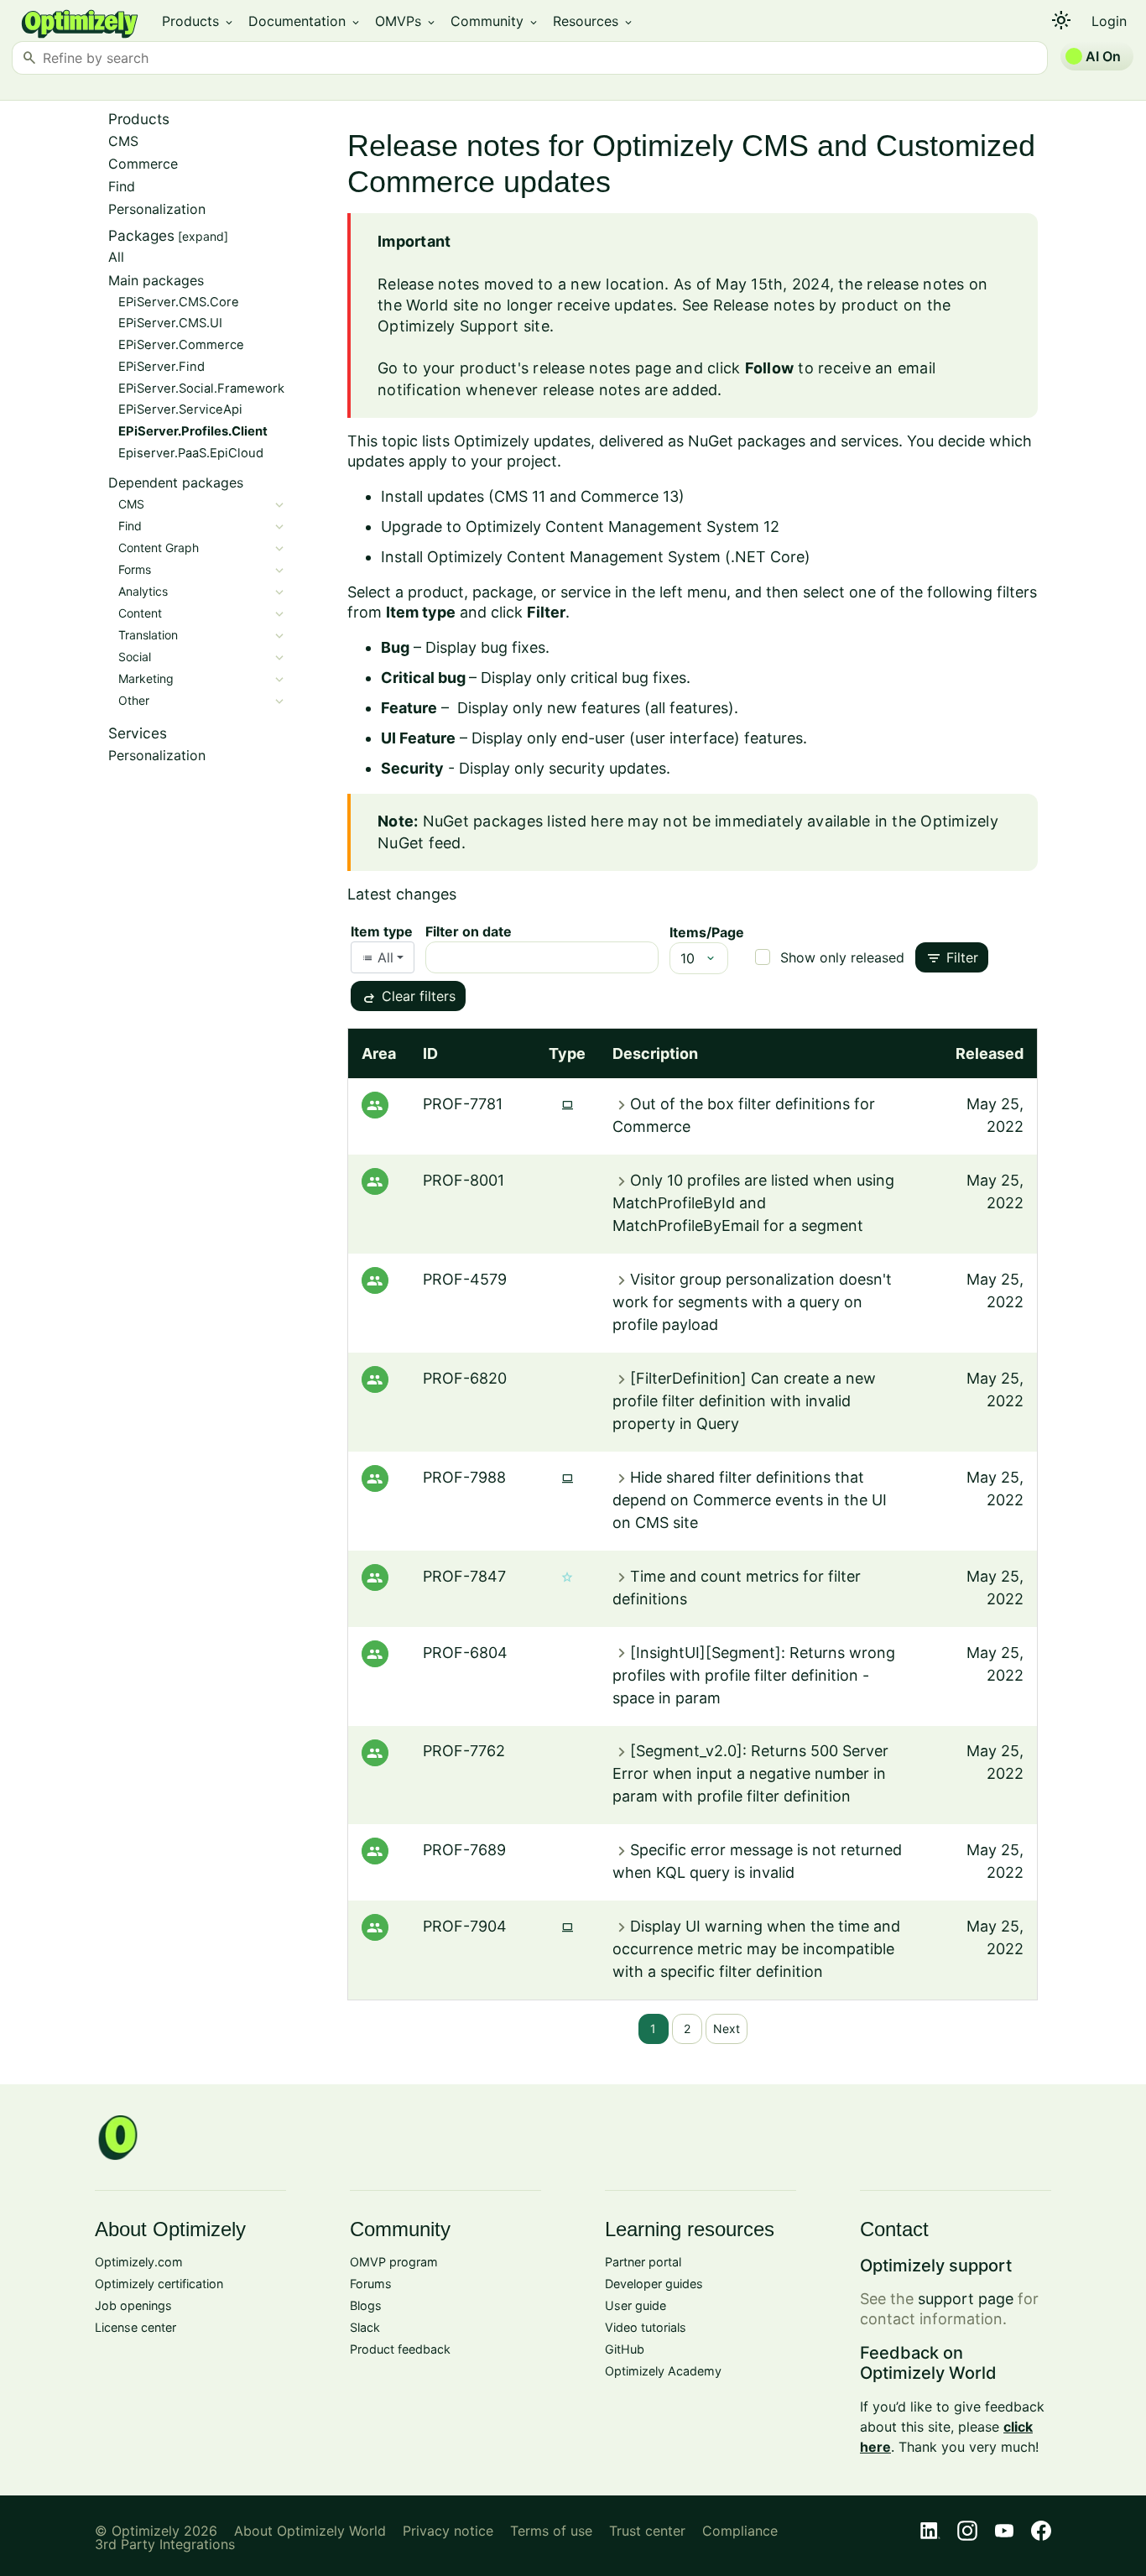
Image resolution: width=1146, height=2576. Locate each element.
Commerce (143, 164)
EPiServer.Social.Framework (201, 388)
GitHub (625, 2349)
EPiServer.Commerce (181, 345)
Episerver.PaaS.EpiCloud (191, 453)
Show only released (842, 957)
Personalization (157, 209)
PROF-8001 (464, 1180)
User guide (636, 2305)
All (116, 257)
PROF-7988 (464, 1477)
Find (122, 186)
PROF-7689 (464, 1850)
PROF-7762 (464, 1751)
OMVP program (394, 2262)
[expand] (203, 236)
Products (198, 21)
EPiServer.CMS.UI (170, 323)
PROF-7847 (464, 1576)
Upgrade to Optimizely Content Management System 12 (580, 527)
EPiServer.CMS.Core (179, 302)
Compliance (740, 2531)
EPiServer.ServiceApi (180, 409)
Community (495, 21)
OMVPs (406, 21)
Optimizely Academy (663, 2371)
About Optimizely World (310, 2531)
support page (966, 2299)
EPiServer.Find (161, 367)
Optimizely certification (159, 2284)
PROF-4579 (465, 1279)
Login (1109, 21)
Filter (952, 958)
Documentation (305, 21)
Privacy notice (448, 2531)
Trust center (647, 2531)
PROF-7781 (463, 1104)
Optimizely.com (139, 2262)
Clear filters (408, 998)
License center (135, 2327)
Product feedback (400, 2349)
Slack (365, 2327)
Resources (594, 21)
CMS (123, 141)
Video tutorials (646, 2327)
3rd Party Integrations (165, 2544)
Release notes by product (806, 305)
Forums (371, 2284)
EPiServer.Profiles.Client (193, 431)
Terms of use (551, 2531)
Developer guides (654, 2284)
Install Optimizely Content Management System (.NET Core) (596, 557)
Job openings (133, 2305)
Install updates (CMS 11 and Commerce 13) (533, 496)
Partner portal (643, 2262)
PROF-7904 (465, 1926)
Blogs (366, 2305)
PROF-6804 (465, 1653)
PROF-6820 (465, 1378)
